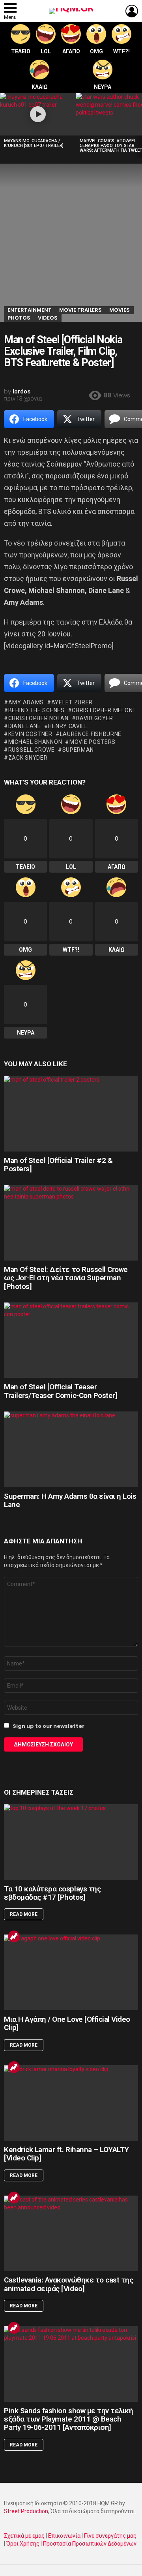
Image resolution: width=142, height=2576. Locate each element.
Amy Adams (26, 702)
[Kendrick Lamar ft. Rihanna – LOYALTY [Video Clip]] (71, 2103)
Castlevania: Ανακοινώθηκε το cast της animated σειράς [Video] (68, 2284)
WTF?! (121, 51)
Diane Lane (25, 726)
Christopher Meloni (103, 710)
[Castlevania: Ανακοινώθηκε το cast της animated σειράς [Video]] (71, 2233)
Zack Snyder (28, 758)
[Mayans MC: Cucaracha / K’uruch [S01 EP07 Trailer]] (38, 114)
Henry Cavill (68, 726)
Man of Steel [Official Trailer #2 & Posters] (58, 1165)
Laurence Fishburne (91, 734)
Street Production (26, 2511)
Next (138, 125)
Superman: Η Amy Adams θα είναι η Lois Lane (70, 1500)
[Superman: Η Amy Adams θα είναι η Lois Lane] (71, 1449)
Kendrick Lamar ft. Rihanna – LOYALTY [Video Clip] (66, 2154)
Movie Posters (92, 742)
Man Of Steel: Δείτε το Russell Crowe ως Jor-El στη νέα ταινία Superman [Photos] (66, 1278)
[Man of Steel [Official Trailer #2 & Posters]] (71, 1113)
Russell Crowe (32, 750)
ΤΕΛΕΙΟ (21, 51)
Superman (78, 750)
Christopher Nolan (38, 718)
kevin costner (30, 734)
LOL (46, 51)
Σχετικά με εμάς (24, 2536)
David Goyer (94, 718)
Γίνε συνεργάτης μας (110, 2536)
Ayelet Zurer (72, 702)
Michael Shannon (35, 742)
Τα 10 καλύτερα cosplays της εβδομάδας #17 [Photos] (52, 1893)
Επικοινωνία (64, 2536)
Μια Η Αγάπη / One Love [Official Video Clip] (67, 2023)
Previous (4, 125)
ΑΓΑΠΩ (71, 51)
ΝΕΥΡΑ (103, 87)
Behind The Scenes (36, 710)
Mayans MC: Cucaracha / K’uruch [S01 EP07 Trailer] (34, 143)
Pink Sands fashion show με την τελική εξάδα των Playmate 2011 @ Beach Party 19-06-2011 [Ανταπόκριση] (68, 2419)
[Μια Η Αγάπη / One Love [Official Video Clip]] (71, 1972)
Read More (24, 1914)
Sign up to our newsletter (48, 1726)
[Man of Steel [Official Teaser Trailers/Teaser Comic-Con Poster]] (71, 1340)
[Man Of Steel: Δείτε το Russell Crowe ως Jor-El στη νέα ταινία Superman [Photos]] (71, 1222)
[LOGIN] (132, 11)
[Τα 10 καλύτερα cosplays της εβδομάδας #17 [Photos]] (71, 1842)
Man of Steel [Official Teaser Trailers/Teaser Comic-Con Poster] (61, 1391)
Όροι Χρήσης (23, 2544)
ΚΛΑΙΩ (40, 87)
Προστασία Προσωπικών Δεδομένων (90, 2544)
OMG (96, 51)
